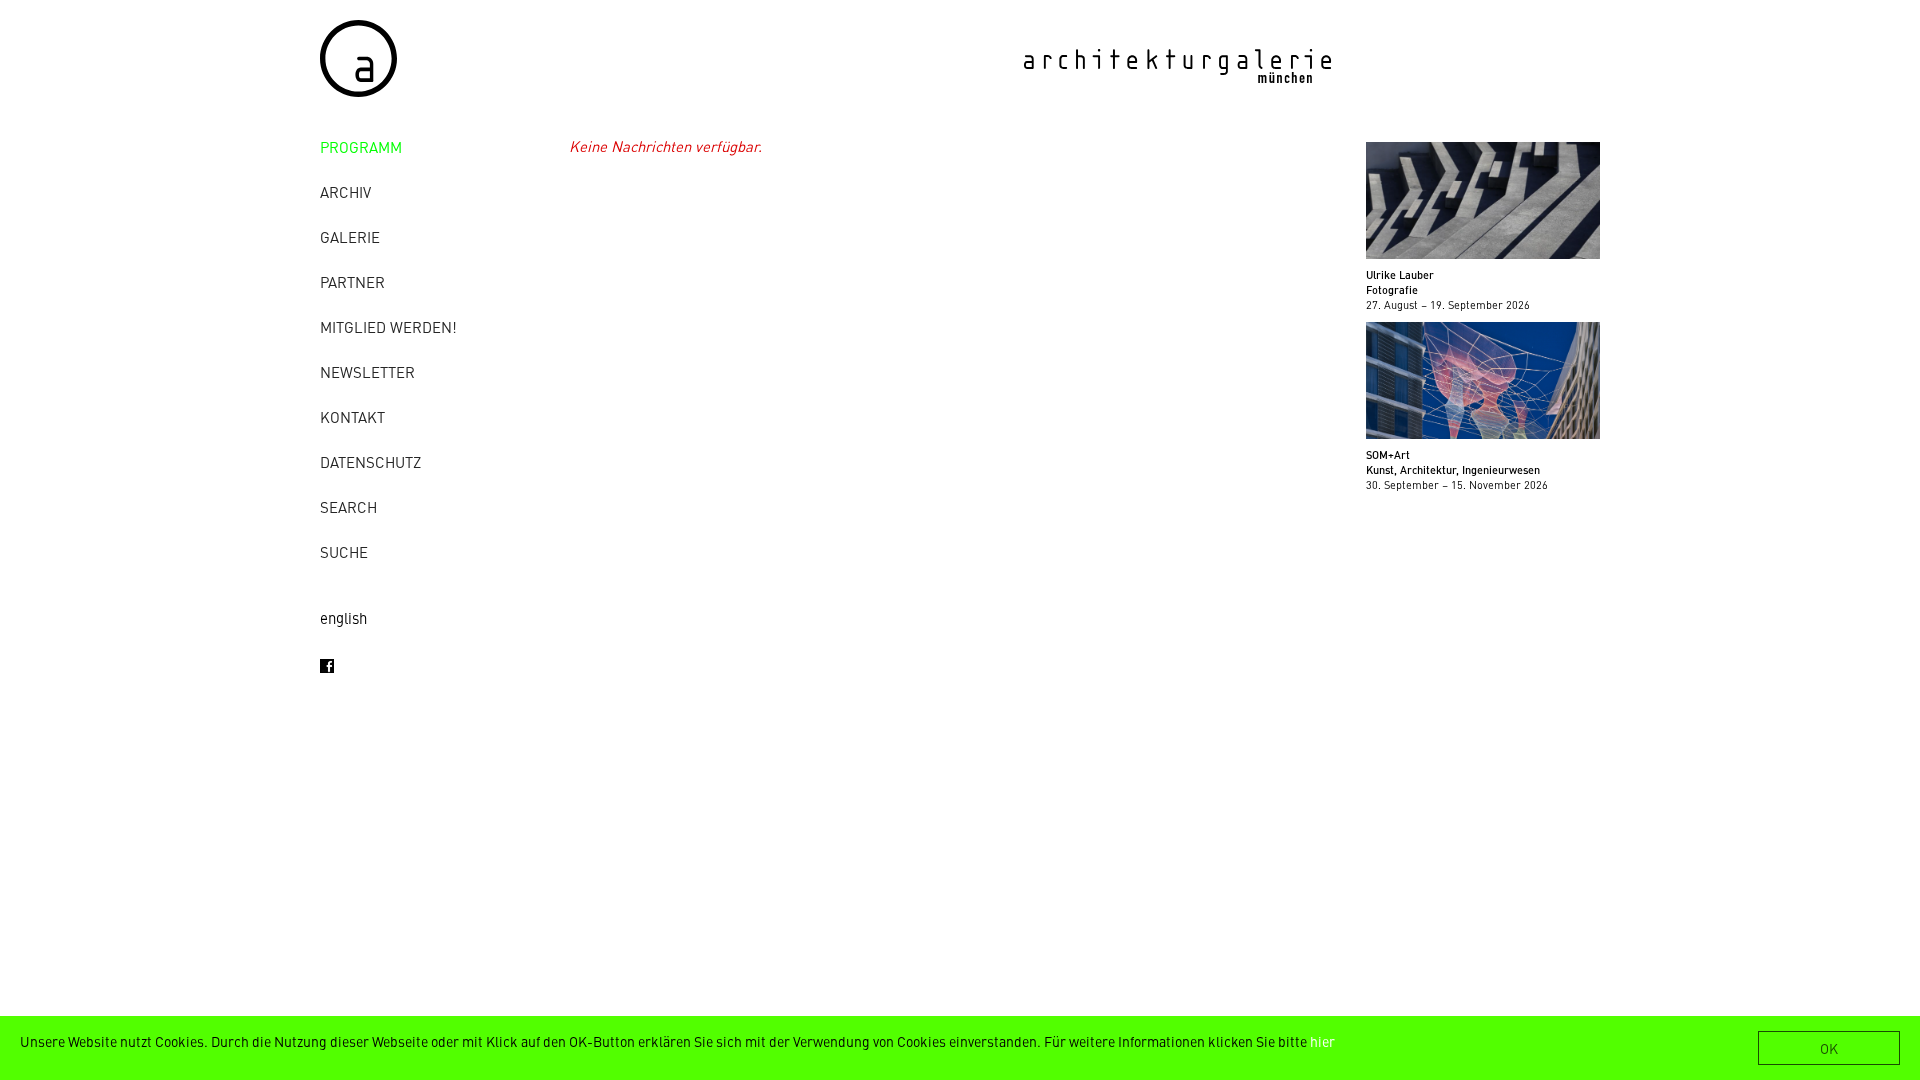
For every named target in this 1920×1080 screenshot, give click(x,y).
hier (1322, 1041)
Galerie (350, 236)
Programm (361, 146)
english (343, 617)
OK (1829, 1048)
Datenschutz (370, 461)
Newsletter (367, 371)
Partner (352, 281)
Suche (344, 551)
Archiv (345, 191)
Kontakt (352, 416)
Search (348, 506)
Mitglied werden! (388, 326)
